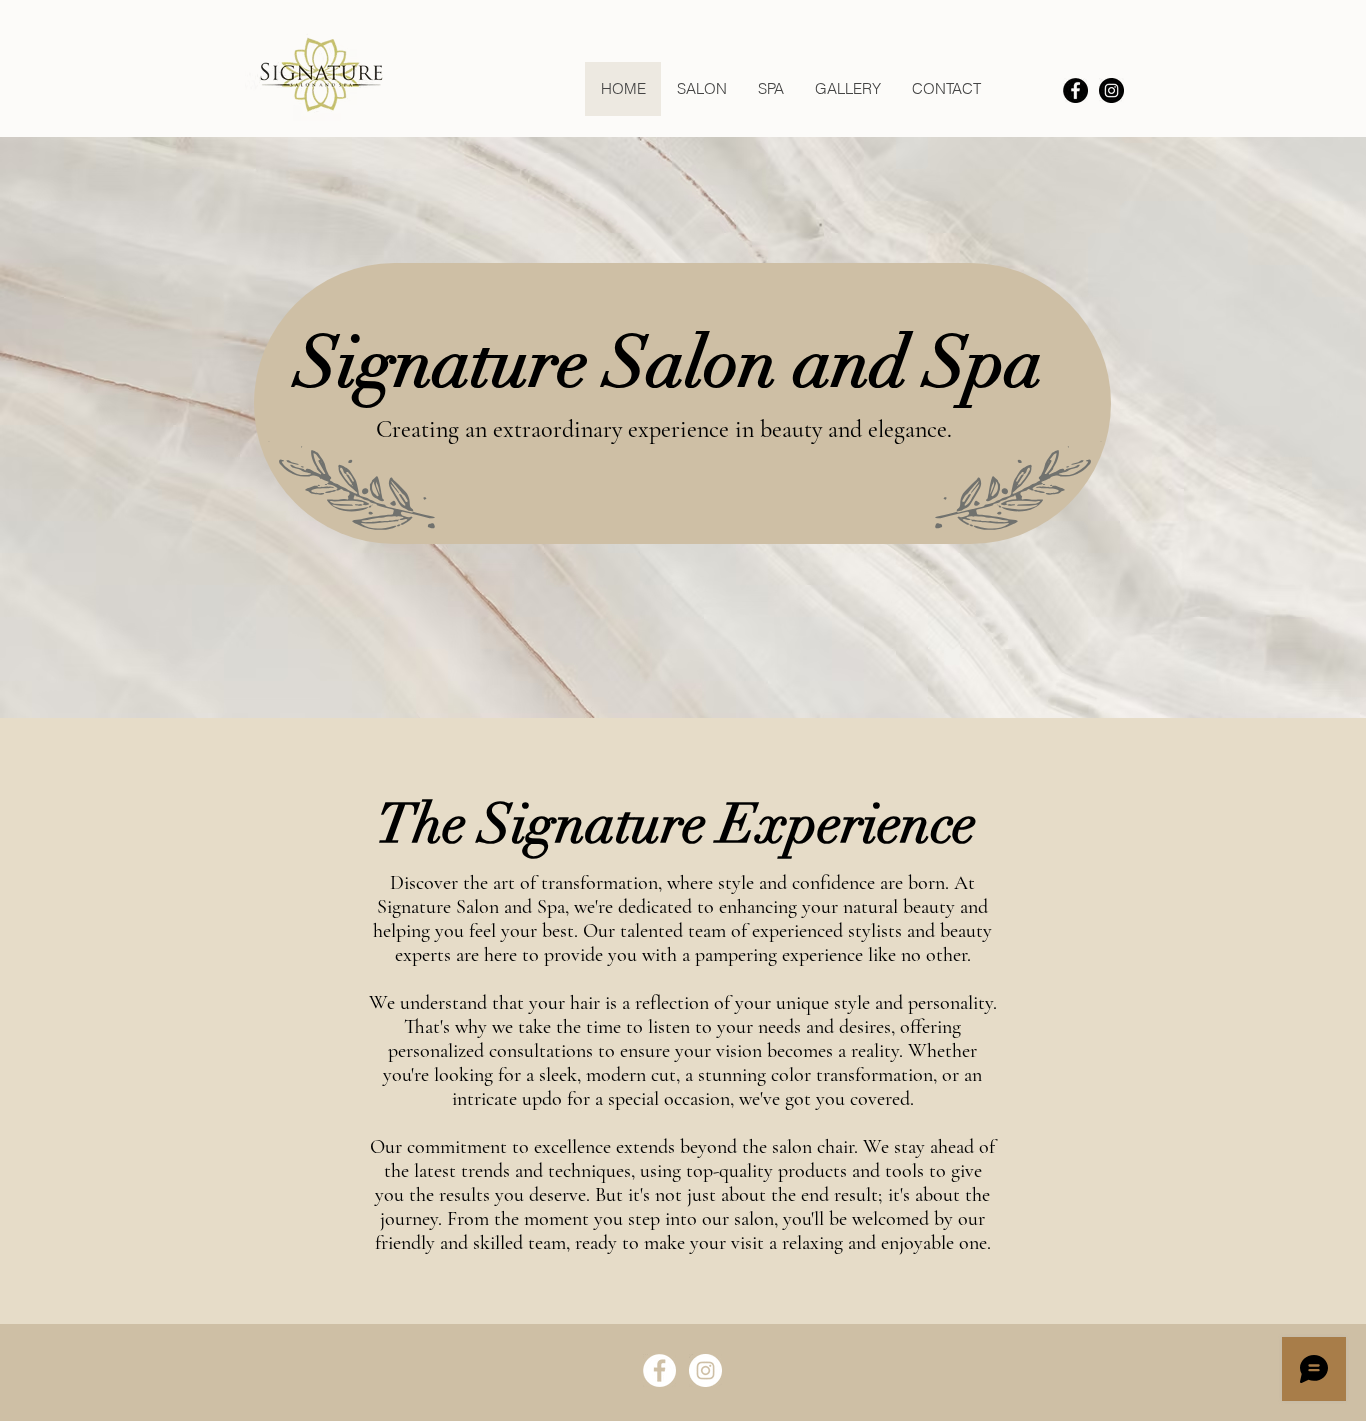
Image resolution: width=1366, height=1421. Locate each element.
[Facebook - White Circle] (659, 1370)
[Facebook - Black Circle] (1075, 90)
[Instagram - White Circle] (705, 1370)
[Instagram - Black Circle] (1111, 90)
